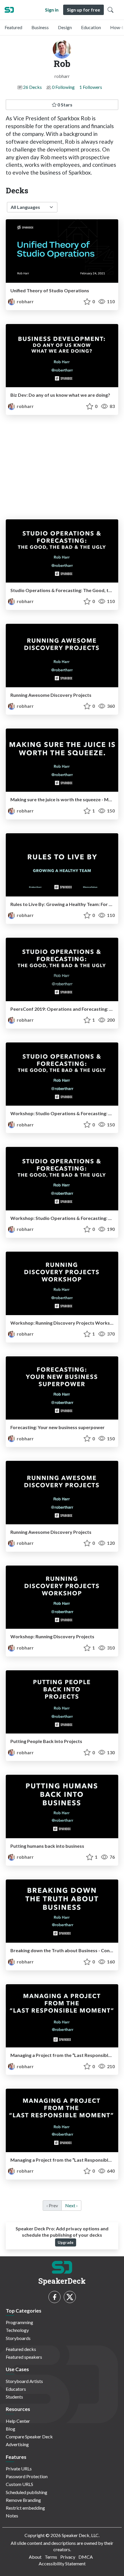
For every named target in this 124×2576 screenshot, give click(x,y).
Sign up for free (83, 10)
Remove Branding (23, 2500)
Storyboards (18, 2338)
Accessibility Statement (62, 2563)
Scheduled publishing (27, 2492)
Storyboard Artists (24, 2381)
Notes (12, 2516)
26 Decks (32, 87)
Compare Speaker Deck (29, 2436)
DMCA (86, 2557)
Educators (16, 2389)
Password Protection (27, 2476)
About (35, 2557)
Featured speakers (24, 2357)
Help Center (18, 2421)
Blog (11, 2429)
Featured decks (21, 2349)
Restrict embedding (25, 2508)
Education (91, 27)
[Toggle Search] (110, 10)
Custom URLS (19, 2484)
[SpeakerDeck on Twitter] (70, 2297)
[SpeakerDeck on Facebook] (55, 2297)
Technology (17, 2330)
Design (65, 27)
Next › (71, 2205)
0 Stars (64, 105)
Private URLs (19, 2469)
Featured (13, 27)
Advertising (17, 2444)
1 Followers (91, 87)
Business (40, 27)
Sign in (52, 10)
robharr (25, 301)
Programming (19, 2322)
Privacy (68, 2557)
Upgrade (66, 2242)
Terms (51, 2557)
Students (14, 2397)
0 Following (63, 87)
